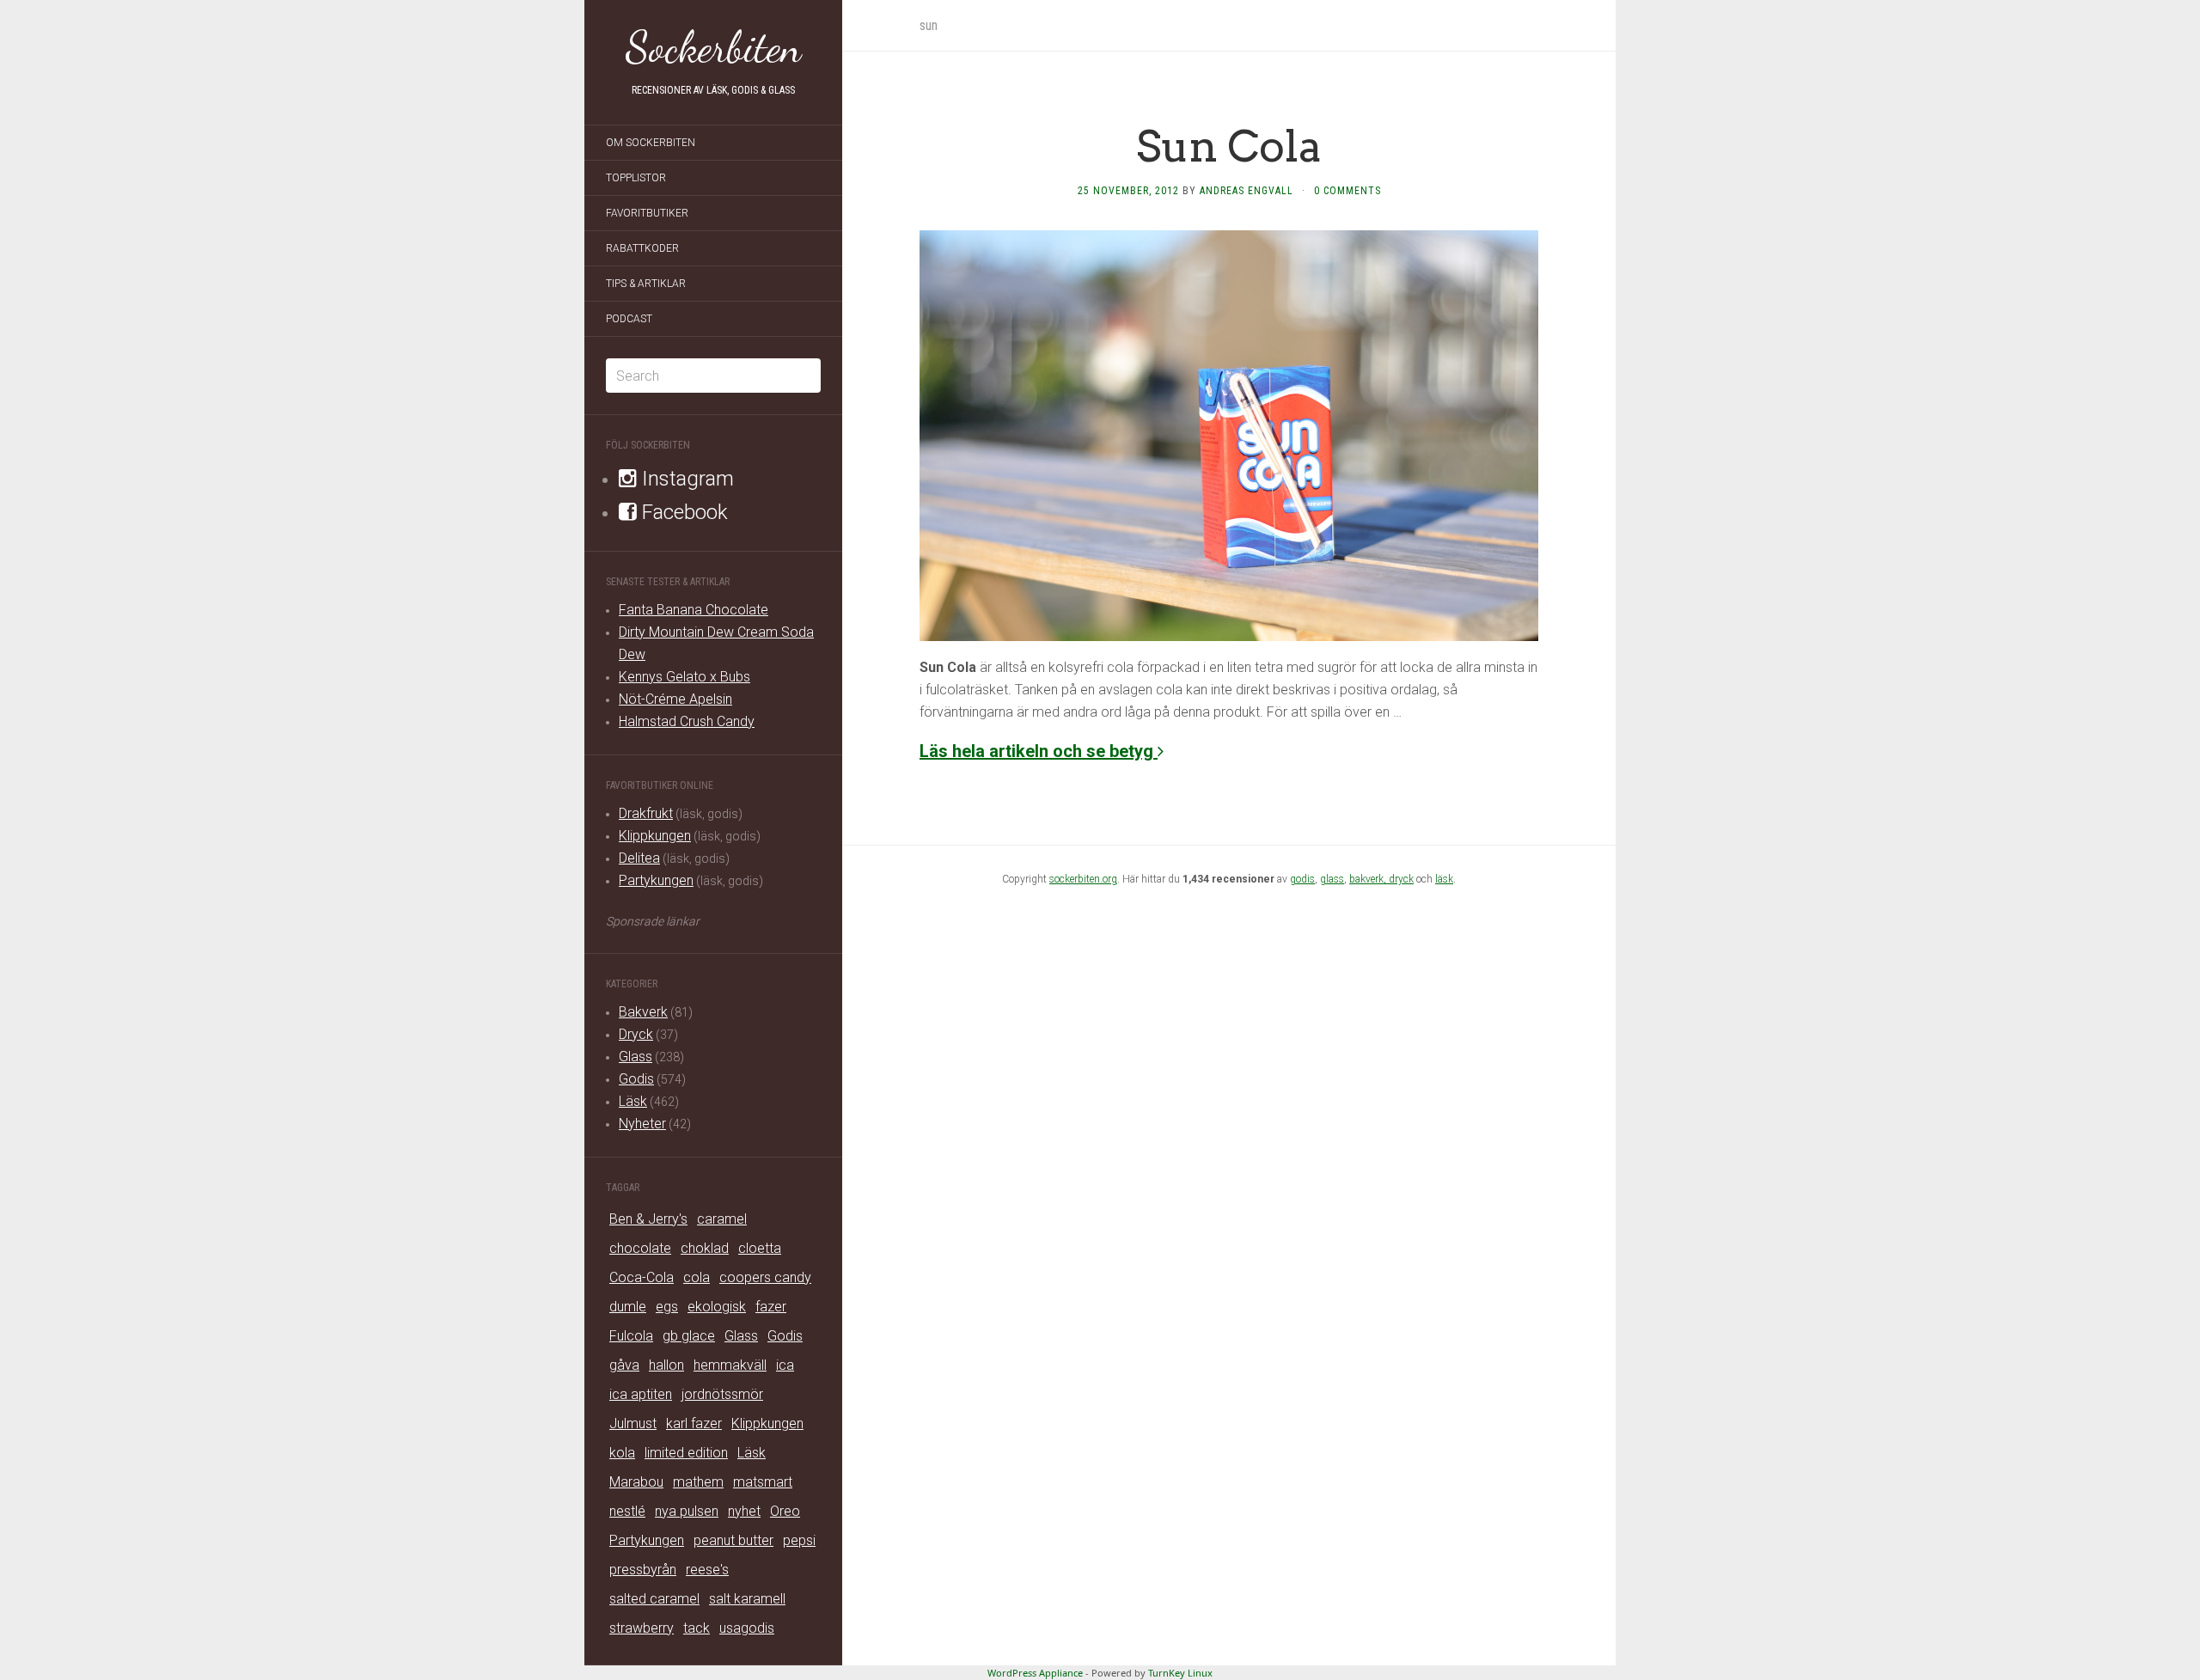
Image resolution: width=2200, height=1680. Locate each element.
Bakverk (643, 1012)
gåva (624, 1365)
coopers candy (765, 1277)
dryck (1401, 879)
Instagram (685, 479)
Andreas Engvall (1247, 191)
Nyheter (642, 1124)
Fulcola (631, 1336)
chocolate (640, 1248)
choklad (705, 1248)
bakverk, (1369, 879)
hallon (666, 1365)
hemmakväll (730, 1365)
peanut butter (733, 1540)
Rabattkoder (642, 248)
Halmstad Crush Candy (687, 721)
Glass (636, 1057)
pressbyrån (643, 1570)
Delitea (639, 858)
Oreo (785, 1511)
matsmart (763, 1482)
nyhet (744, 1511)
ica (785, 1365)
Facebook (682, 512)
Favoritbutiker (647, 213)
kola (622, 1453)
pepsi (799, 1540)
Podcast (629, 319)
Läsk (633, 1101)
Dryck (636, 1034)
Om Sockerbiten (651, 143)
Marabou (636, 1482)
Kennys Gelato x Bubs (684, 677)
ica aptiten (641, 1394)
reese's (707, 1570)
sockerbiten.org (1083, 879)
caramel (722, 1219)
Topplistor (636, 178)
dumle (628, 1307)
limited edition (686, 1453)
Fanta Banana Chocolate (694, 610)
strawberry (642, 1628)
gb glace (689, 1336)
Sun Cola (1229, 146)
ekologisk (717, 1307)
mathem (698, 1482)
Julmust (633, 1423)
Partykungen (656, 880)
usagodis (747, 1628)
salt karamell (747, 1599)
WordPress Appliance (1035, 1673)
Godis (636, 1079)
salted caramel (654, 1599)
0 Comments (1347, 191)
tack (697, 1628)
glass (1332, 879)
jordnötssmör (722, 1394)
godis (1302, 879)
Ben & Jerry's (648, 1219)
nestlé (627, 1511)
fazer (771, 1307)
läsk (1444, 879)
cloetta (760, 1248)
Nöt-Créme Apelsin (675, 699)
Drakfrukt (646, 813)
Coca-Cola (642, 1277)
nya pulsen (687, 1511)
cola (697, 1277)
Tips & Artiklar (646, 284)
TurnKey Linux (1180, 1673)
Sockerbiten (714, 47)
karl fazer (694, 1423)
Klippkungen (655, 836)
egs (667, 1307)
